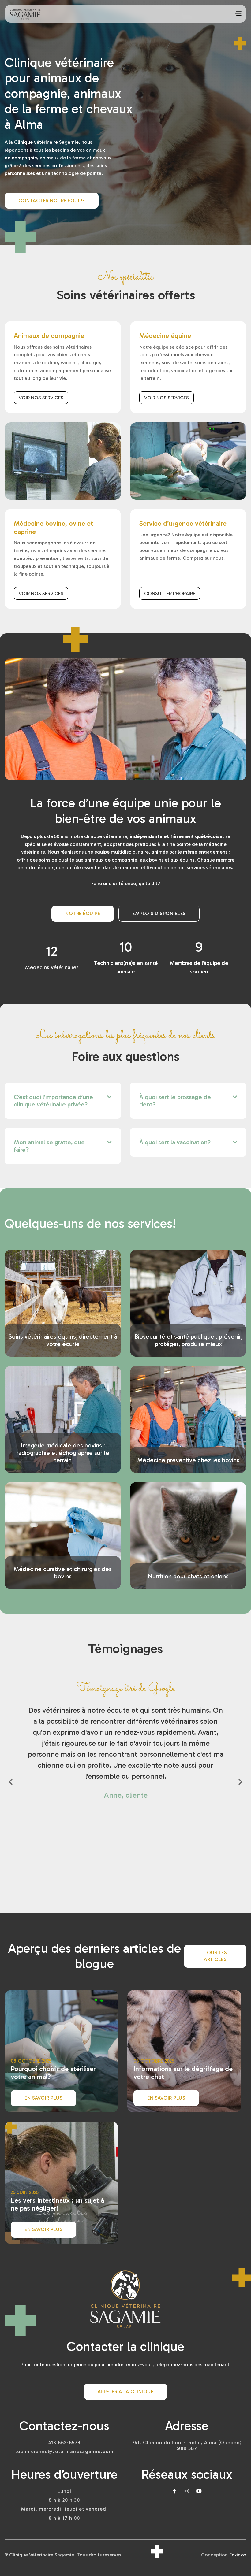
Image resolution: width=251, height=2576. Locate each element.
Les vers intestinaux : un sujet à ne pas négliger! (57, 2204)
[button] (238, 13)
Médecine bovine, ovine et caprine (53, 528)
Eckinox (238, 2555)
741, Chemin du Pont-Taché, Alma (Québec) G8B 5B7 (187, 2445)
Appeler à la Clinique (126, 2391)
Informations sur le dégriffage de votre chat (183, 2073)
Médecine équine (165, 336)
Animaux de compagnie (49, 336)
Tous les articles (215, 1956)
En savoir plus (43, 2098)
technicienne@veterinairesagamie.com (64, 2451)
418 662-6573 (64, 2443)
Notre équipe (83, 913)
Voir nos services (41, 398)
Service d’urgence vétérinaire (183, 524)
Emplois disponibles (159, 913)
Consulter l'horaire (170, 593)
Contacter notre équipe (52, 200)
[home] (25, 14)
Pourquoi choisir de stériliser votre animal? (53, 2073)
